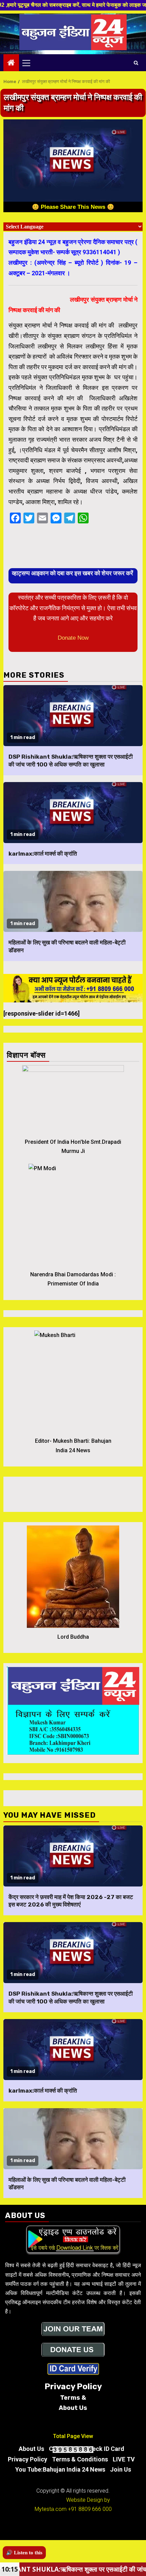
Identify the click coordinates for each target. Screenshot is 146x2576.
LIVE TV (124, 2459)
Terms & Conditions (80, 2459)
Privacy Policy (28, 2459)
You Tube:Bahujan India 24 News (60, 2469)
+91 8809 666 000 (90, 2509)
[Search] (136, 63)
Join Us (121, 2469)
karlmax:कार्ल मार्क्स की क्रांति (43, 854)
